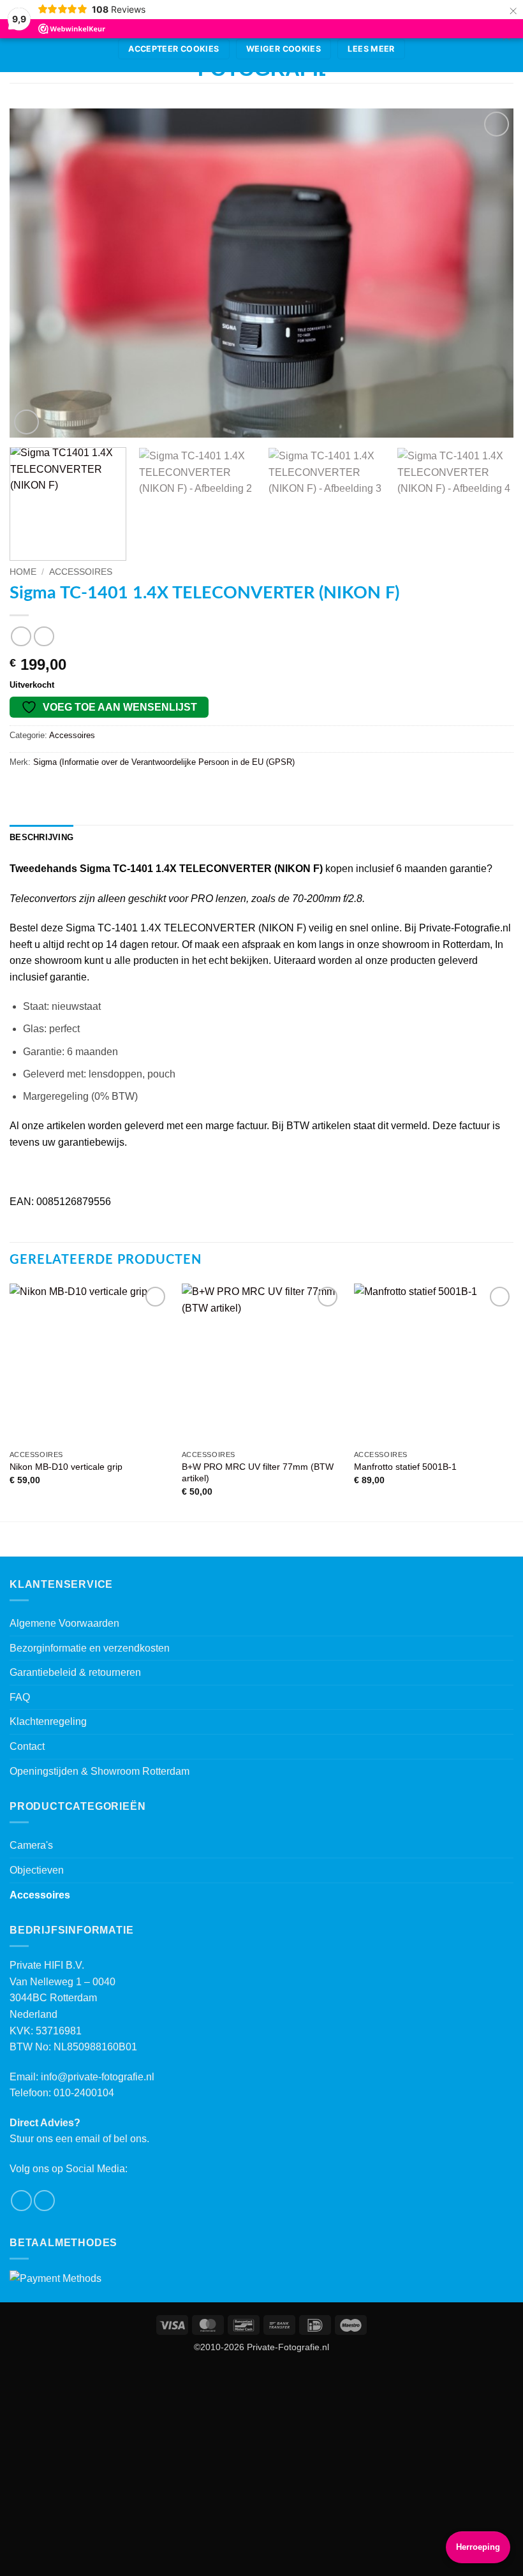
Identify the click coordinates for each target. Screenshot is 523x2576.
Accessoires (81, 572)
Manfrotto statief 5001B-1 (405, 1467)
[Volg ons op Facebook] (21, 2201)
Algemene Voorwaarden (64, 1623)
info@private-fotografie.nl (98, 2077)
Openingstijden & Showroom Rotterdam (99, 1771)
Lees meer (371, 49)
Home (23, 572)
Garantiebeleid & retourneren (75, 1672)
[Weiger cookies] (506, 40)
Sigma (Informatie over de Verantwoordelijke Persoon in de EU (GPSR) (164, 762)
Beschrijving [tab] (41, 837)
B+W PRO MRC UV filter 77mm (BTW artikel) (258, 1473)
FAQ (20, 1697)
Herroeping (478, 2547)
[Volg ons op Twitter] (44, 2201)
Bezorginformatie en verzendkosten (90, 1648)
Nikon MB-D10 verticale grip (66, 1467)
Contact (27, 1746)
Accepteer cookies (173, 49)
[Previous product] (44, 636)
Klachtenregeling (48, 1721)
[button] (26, 422)
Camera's (31, 1845)
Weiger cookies (284, 49)
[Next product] (21, 636)
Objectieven (37, 1870)
